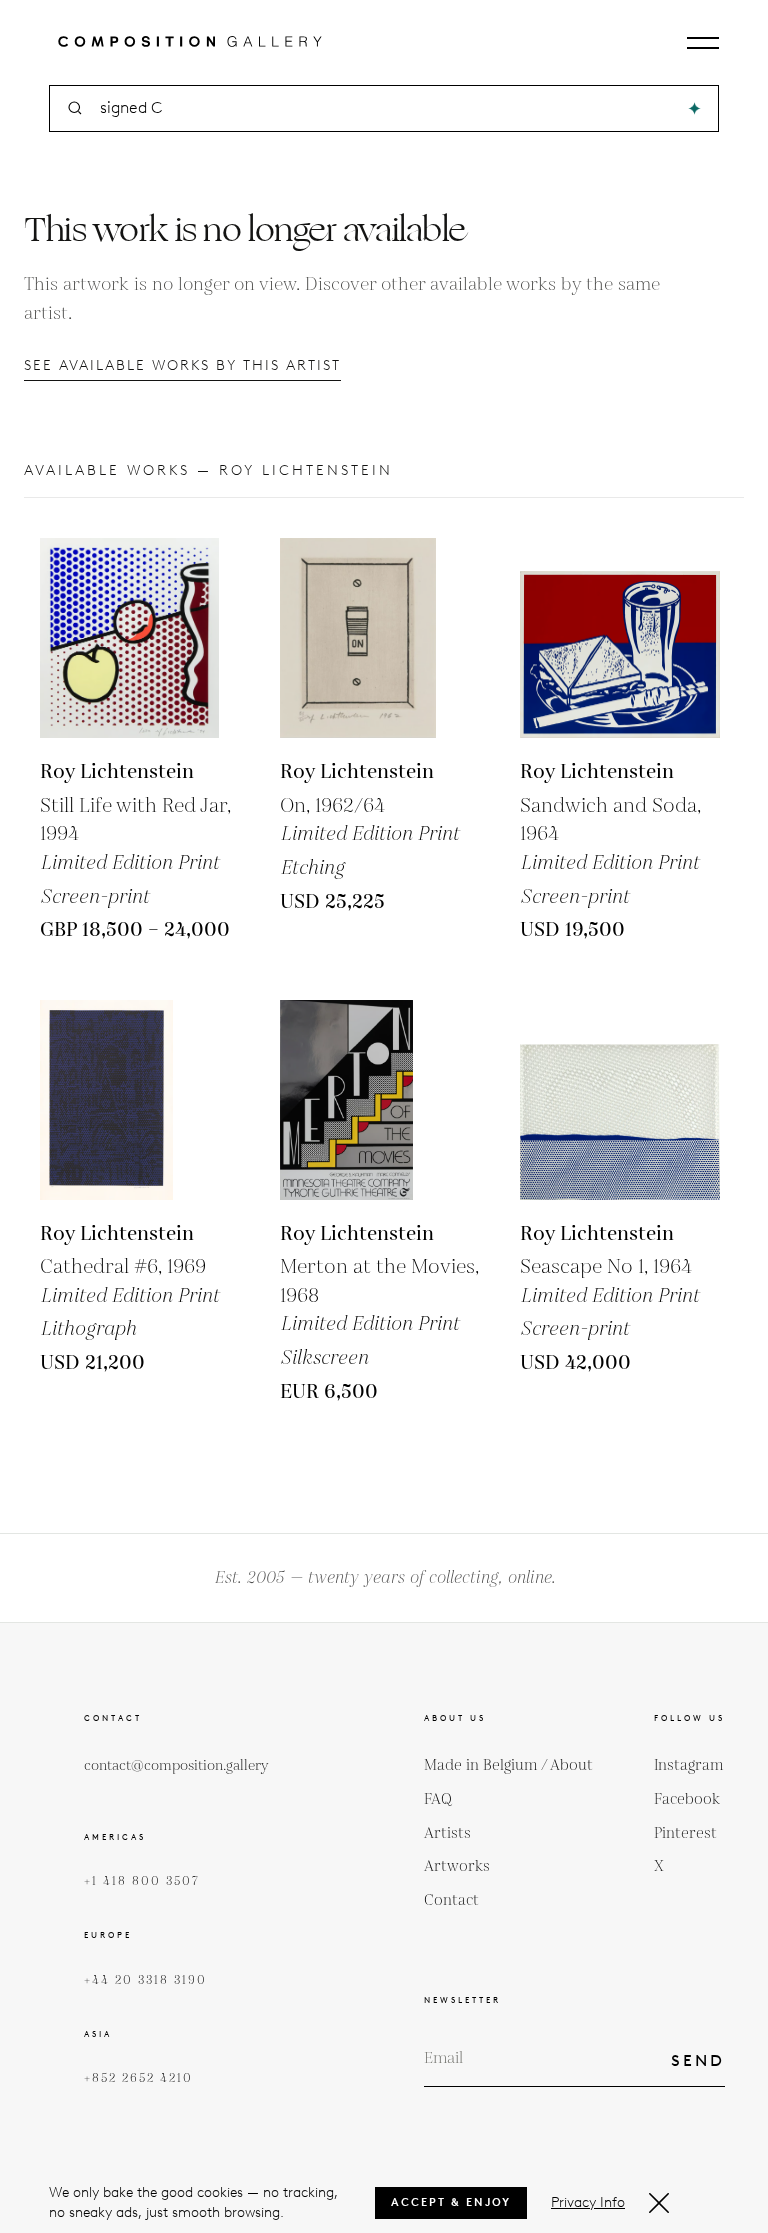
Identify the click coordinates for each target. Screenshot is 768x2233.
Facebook (687, 1799)
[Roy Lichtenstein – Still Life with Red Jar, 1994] (140, 638)
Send (698, 2060)
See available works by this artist (182, 365)
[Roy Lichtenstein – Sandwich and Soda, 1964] (620, 638)
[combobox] (385, 108)
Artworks (457, 1866)
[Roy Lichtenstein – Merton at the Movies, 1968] (380, 1100)
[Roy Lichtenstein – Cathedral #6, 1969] (140, 1100)
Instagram (689, 1765)
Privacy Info (588, 2202)
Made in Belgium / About (508, 1765)
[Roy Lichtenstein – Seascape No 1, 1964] (620, 1100)
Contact (451, 1900)
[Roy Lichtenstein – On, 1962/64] (380, 638)
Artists (447, 1833)
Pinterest (685, 1833)
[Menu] (703, 43)
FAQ (438, 1799)
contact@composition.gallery (176, 1766)
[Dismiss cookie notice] (659, 2203)
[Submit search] (694, 108)
